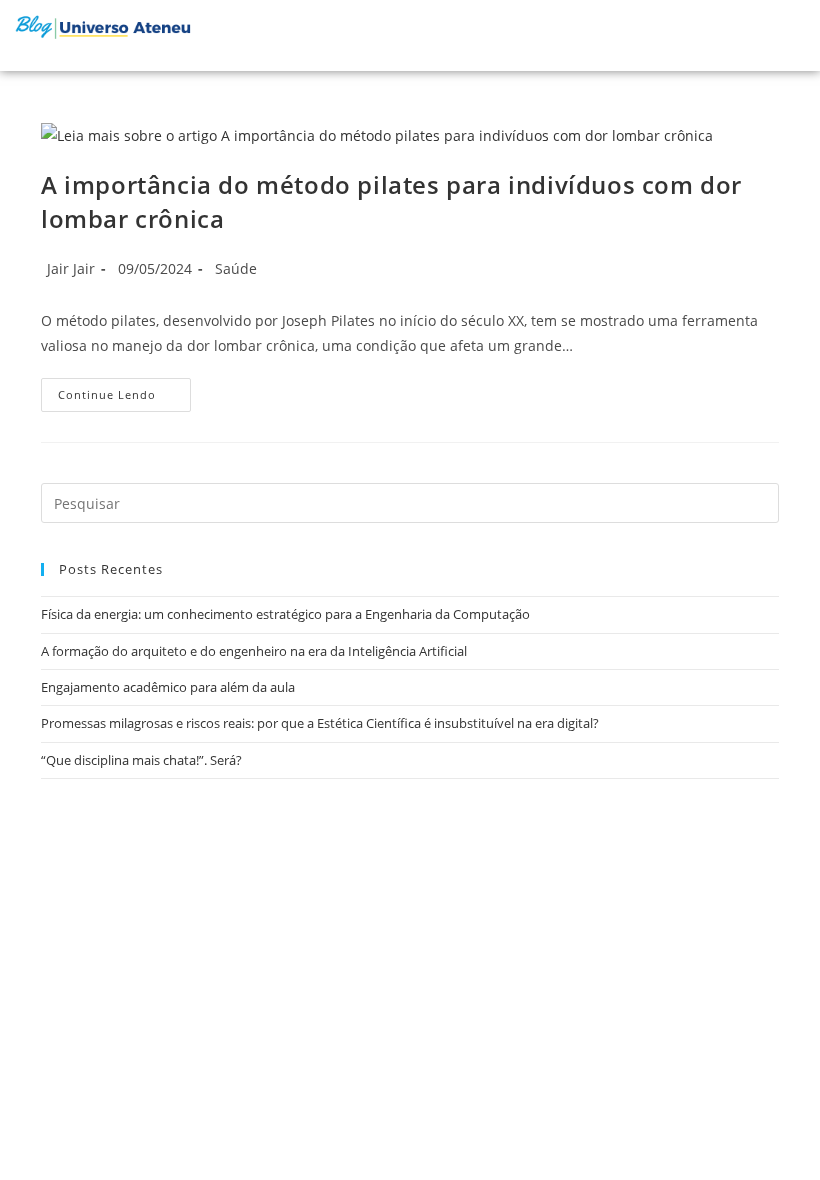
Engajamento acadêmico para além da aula (168, 687)
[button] (750, 35)
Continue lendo (124, 390)
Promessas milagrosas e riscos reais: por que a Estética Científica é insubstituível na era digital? (320, 723)
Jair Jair (71, 268)
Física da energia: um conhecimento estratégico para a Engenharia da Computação (285, 614)
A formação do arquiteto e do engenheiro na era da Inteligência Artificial (254, 651)
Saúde (236, 268)
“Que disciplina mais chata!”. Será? (141, 760)
